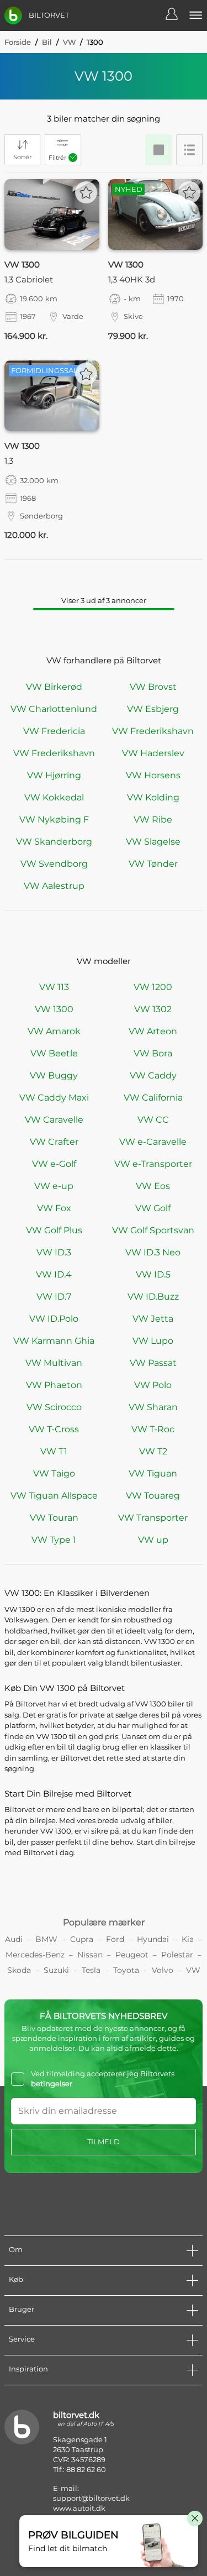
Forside (18, 42)
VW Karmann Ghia (54, 1341)
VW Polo (153, 1385)
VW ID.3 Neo (153, 1252)
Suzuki (56, 1970)
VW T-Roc (153, 1429)
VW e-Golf (54, 1164)
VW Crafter (54, 1142)
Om (16, 2249)
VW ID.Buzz (153, 1297)
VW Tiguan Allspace (54, 1496)
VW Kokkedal (54, 797)
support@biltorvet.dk (91, 2498)
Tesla (91, 1970)
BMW (46, 1939)
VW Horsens (153, 775)
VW (69, 42)
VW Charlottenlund (54, 709)
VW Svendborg (54, 864)
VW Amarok (54, 1031)
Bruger (22, 2309)
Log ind (177, 15)
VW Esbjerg (153, 709)
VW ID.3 (54, 1252)
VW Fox (54, 1208)
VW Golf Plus (54, 1230)
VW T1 (54, 1451)
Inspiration (28, 2369)
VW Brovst (153, 687)
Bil (47, 42)
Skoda (19, 1970)
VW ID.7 (54, 1297)
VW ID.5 (153, 1274)
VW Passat (153, 1363)
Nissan (90, 1955)
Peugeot (132, 1955)
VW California (153, 1098)
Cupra (82, 1939)
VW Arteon (153, 1031)
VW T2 (153, 1451)
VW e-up (54, 1186)
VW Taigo (54, 1473)
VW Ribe (153, 820)
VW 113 (54, 987)
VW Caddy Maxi (54, 1098)
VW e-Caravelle (153, 1142)
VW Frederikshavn (153, 731)
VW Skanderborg (54, 842)
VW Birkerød (54, 687)
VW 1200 (153, 987)
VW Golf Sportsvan (153, 1230)
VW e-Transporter (153, 1164)
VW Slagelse (153, 842)
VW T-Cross (54, 1429)
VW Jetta (153, 1319)
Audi (14, 1939)
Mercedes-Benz (35, 1955)
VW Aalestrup (54, 886)
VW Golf (153, 1208)
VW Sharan (153, 1407)
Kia (188, 1939)
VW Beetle (54, 1053)
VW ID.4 (54, 1274)
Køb (16, 2279)
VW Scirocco (54, 1407)
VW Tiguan (153, 1473)
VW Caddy (153, 1075)
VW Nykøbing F (54, 820)
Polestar (177, 1955)
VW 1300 (54, 1009)
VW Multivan (54, 1363)
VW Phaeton (54, 1385)
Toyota (126, 1970)
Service (22, 2339)
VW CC (153, 1120)
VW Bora (153, 1053)
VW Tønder (153, 864)
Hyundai (153, 1939)
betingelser (52, 2083)
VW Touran (54, 1518)
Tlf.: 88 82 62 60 (79, 2469)
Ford (115, 1939)
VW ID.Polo (54, 1319)
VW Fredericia (54, 731)
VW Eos (153, 1186)
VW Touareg (153, 1496)
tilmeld (104, 2142)
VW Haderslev (153, 753)
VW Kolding (153, 797)
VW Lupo (153, 1341)
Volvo (163, 1970)
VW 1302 (153, 1009)
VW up (153, 1540)
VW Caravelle (54, 1120)
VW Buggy (54, 1075)
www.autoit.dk (79, 2508)
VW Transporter (153, 1518)
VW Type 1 (54, 1540)
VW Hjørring (54, 775)
